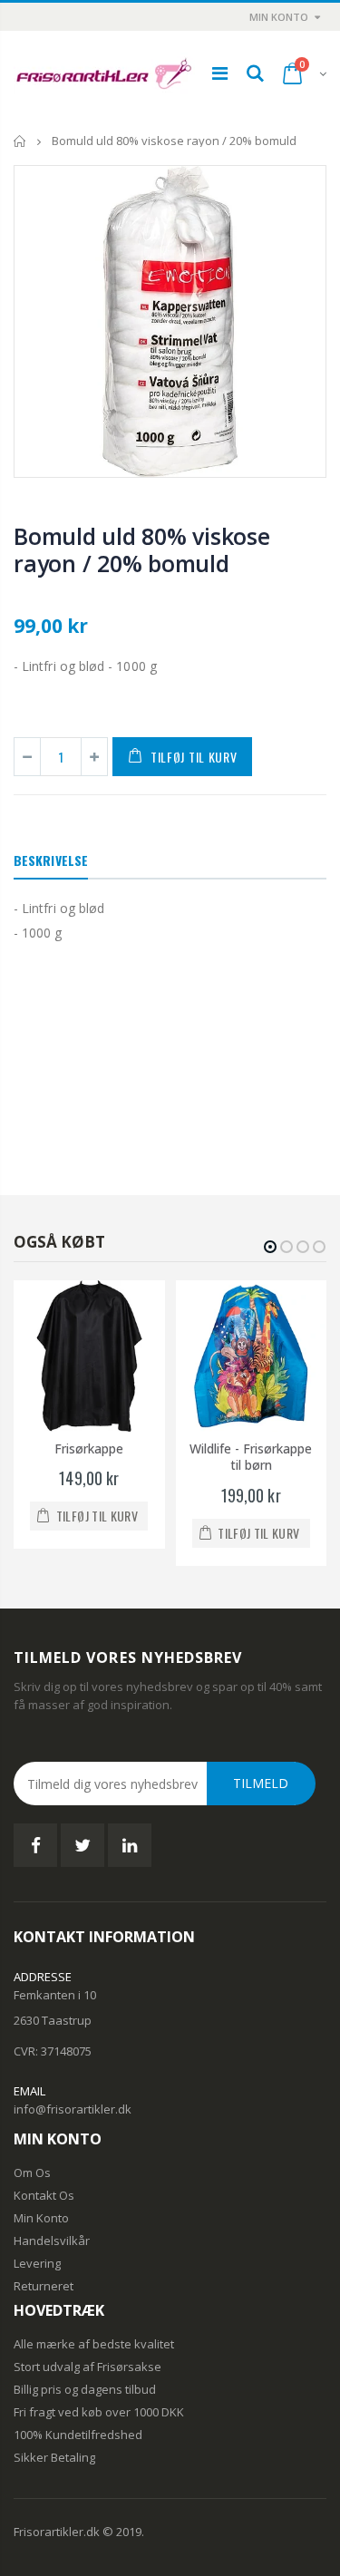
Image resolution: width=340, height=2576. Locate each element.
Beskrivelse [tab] (51, 860)
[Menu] (220, 73)
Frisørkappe (89, 1448)
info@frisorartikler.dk (73, 2109)
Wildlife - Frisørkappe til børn (251, 1457)
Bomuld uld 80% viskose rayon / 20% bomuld (142, 549)
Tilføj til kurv (194, 757)
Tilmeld (261, 1783)
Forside (20, 141)
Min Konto (279, 17)
